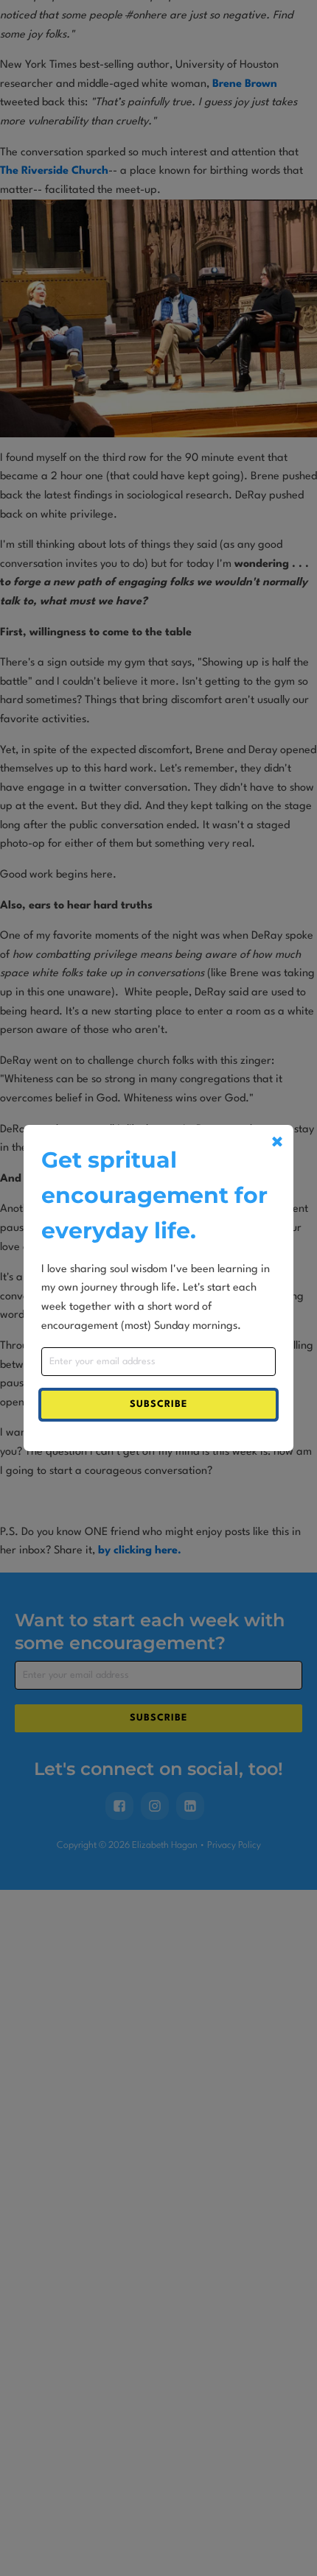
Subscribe (158, 1404)
